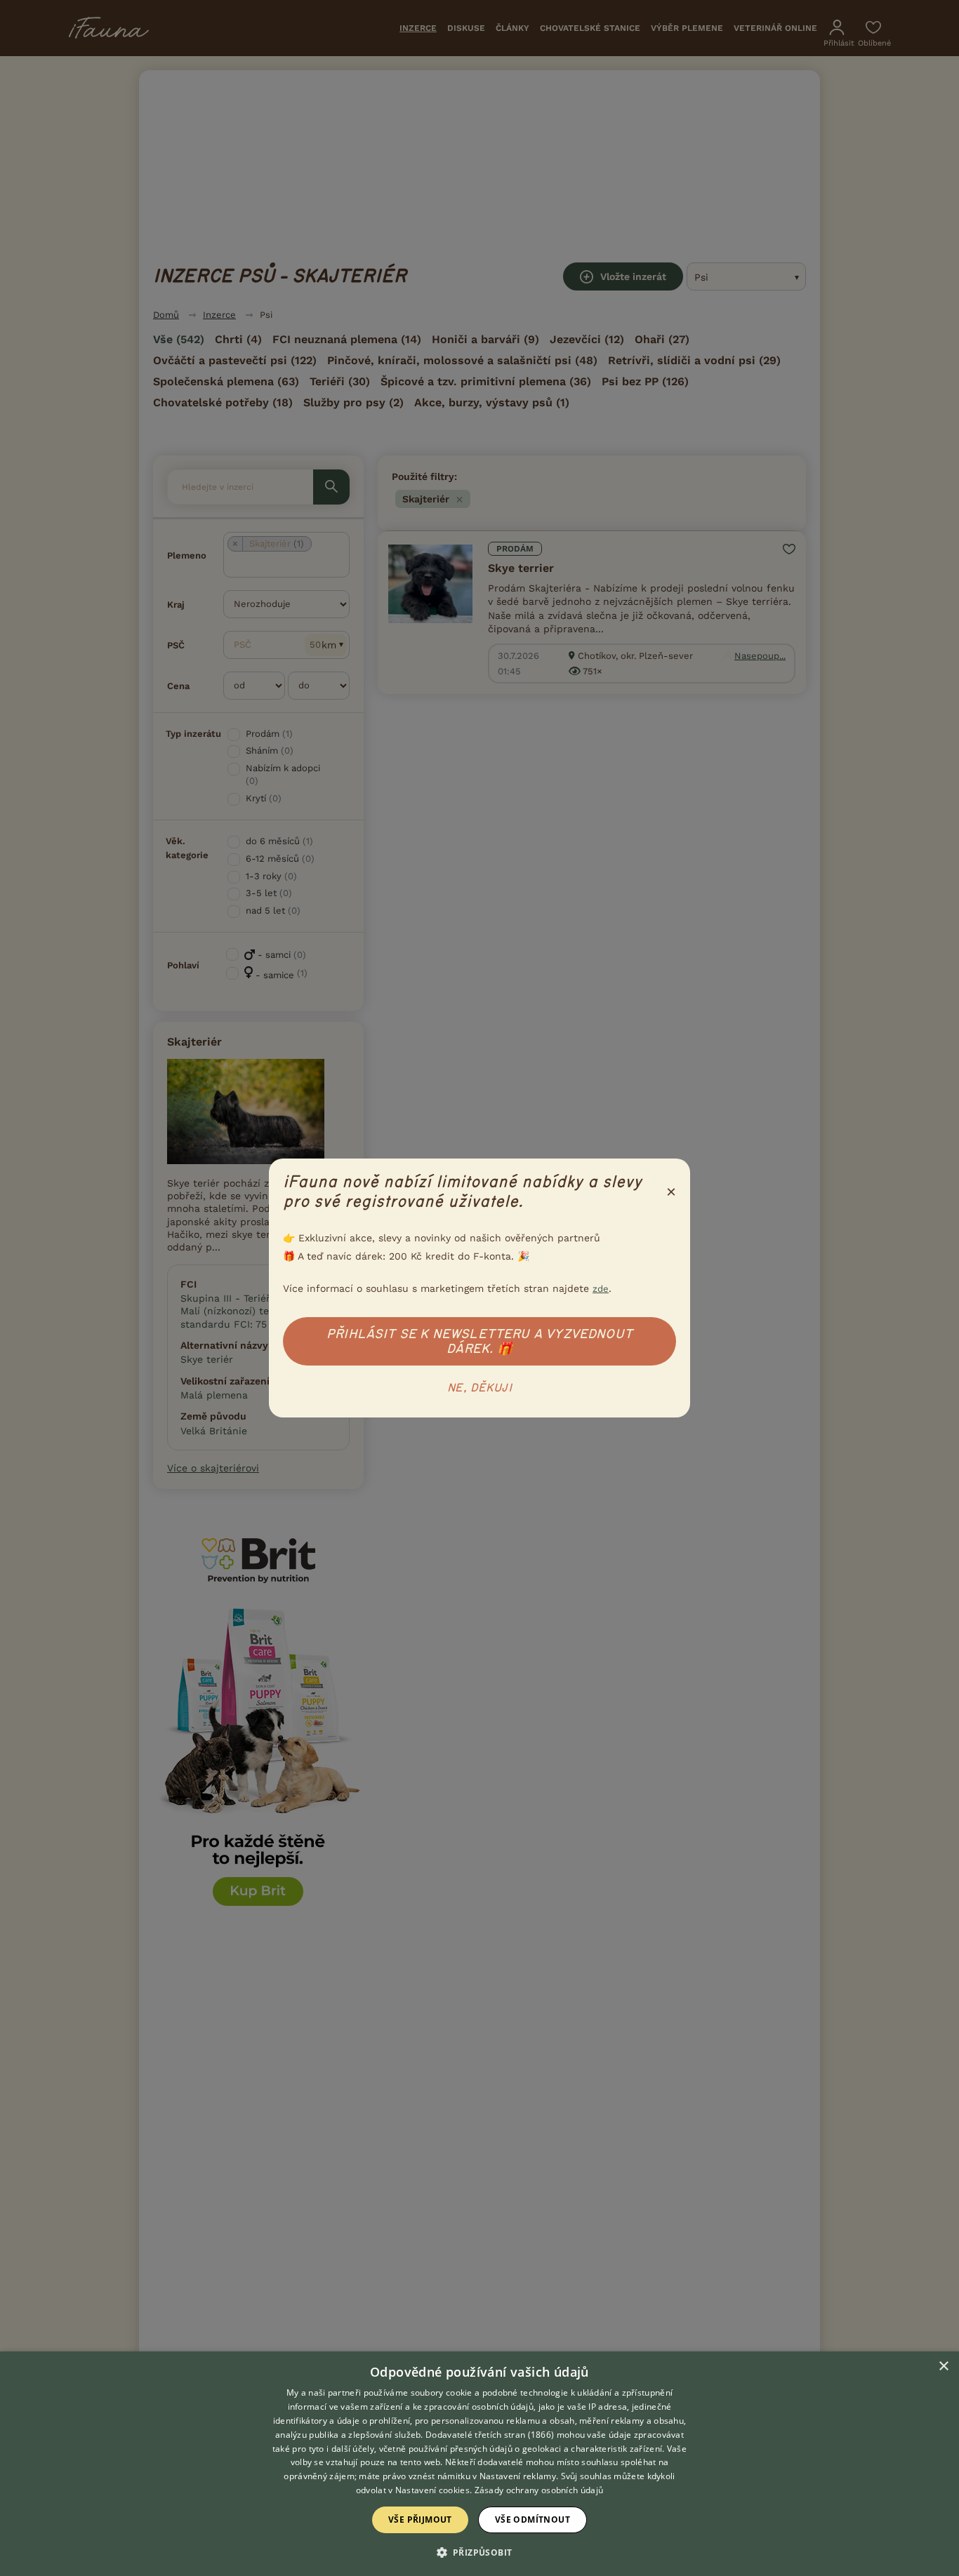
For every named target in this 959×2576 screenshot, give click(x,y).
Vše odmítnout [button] (533, 2520)
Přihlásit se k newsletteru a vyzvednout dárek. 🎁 (479, 1341)
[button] (480, 2551)
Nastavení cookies (432, 2490)
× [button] (943, 2367)
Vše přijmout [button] (420, 2520)
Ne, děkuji (479, 1388)
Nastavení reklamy (518, 2476)
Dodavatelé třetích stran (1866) (490, 2435)
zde (601, 1289)
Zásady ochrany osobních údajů (539, 2490)
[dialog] (479, 2464)
